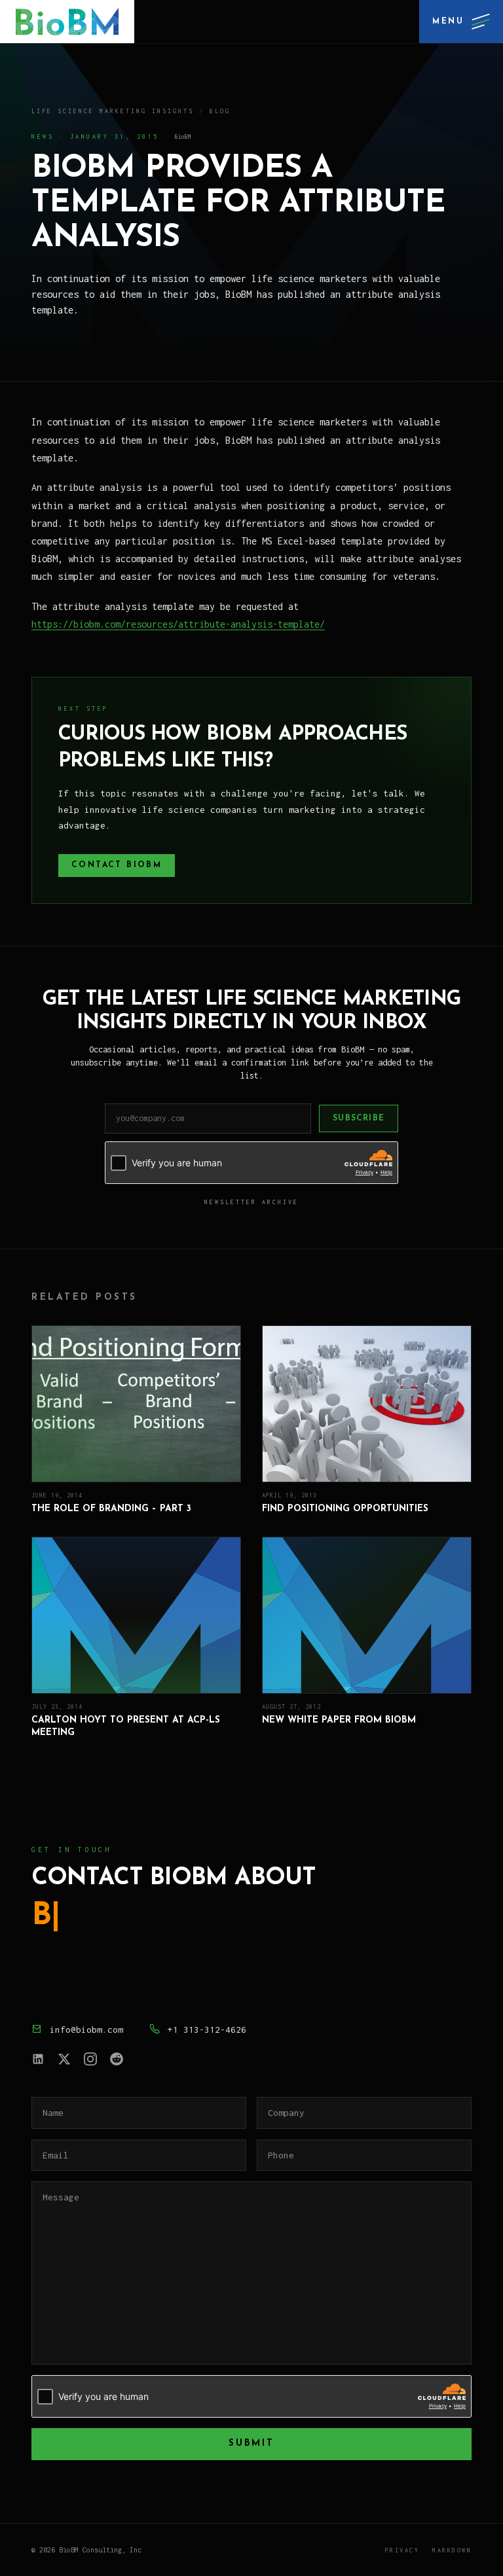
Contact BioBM (117, 865)
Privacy (402, 2550)
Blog (220, 111)
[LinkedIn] (38, 2059)
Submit (251, 2443)
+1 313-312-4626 (207, 2030)
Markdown (452, 2550)
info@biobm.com (86, 2030)
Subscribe (359, 1118)
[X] (64, 2059)
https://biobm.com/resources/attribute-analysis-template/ (178, 624)
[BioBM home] (67, 22)
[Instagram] (90, 2059)
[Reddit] (117, 2059)
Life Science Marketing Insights (113, 111)
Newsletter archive (251, 1202)
